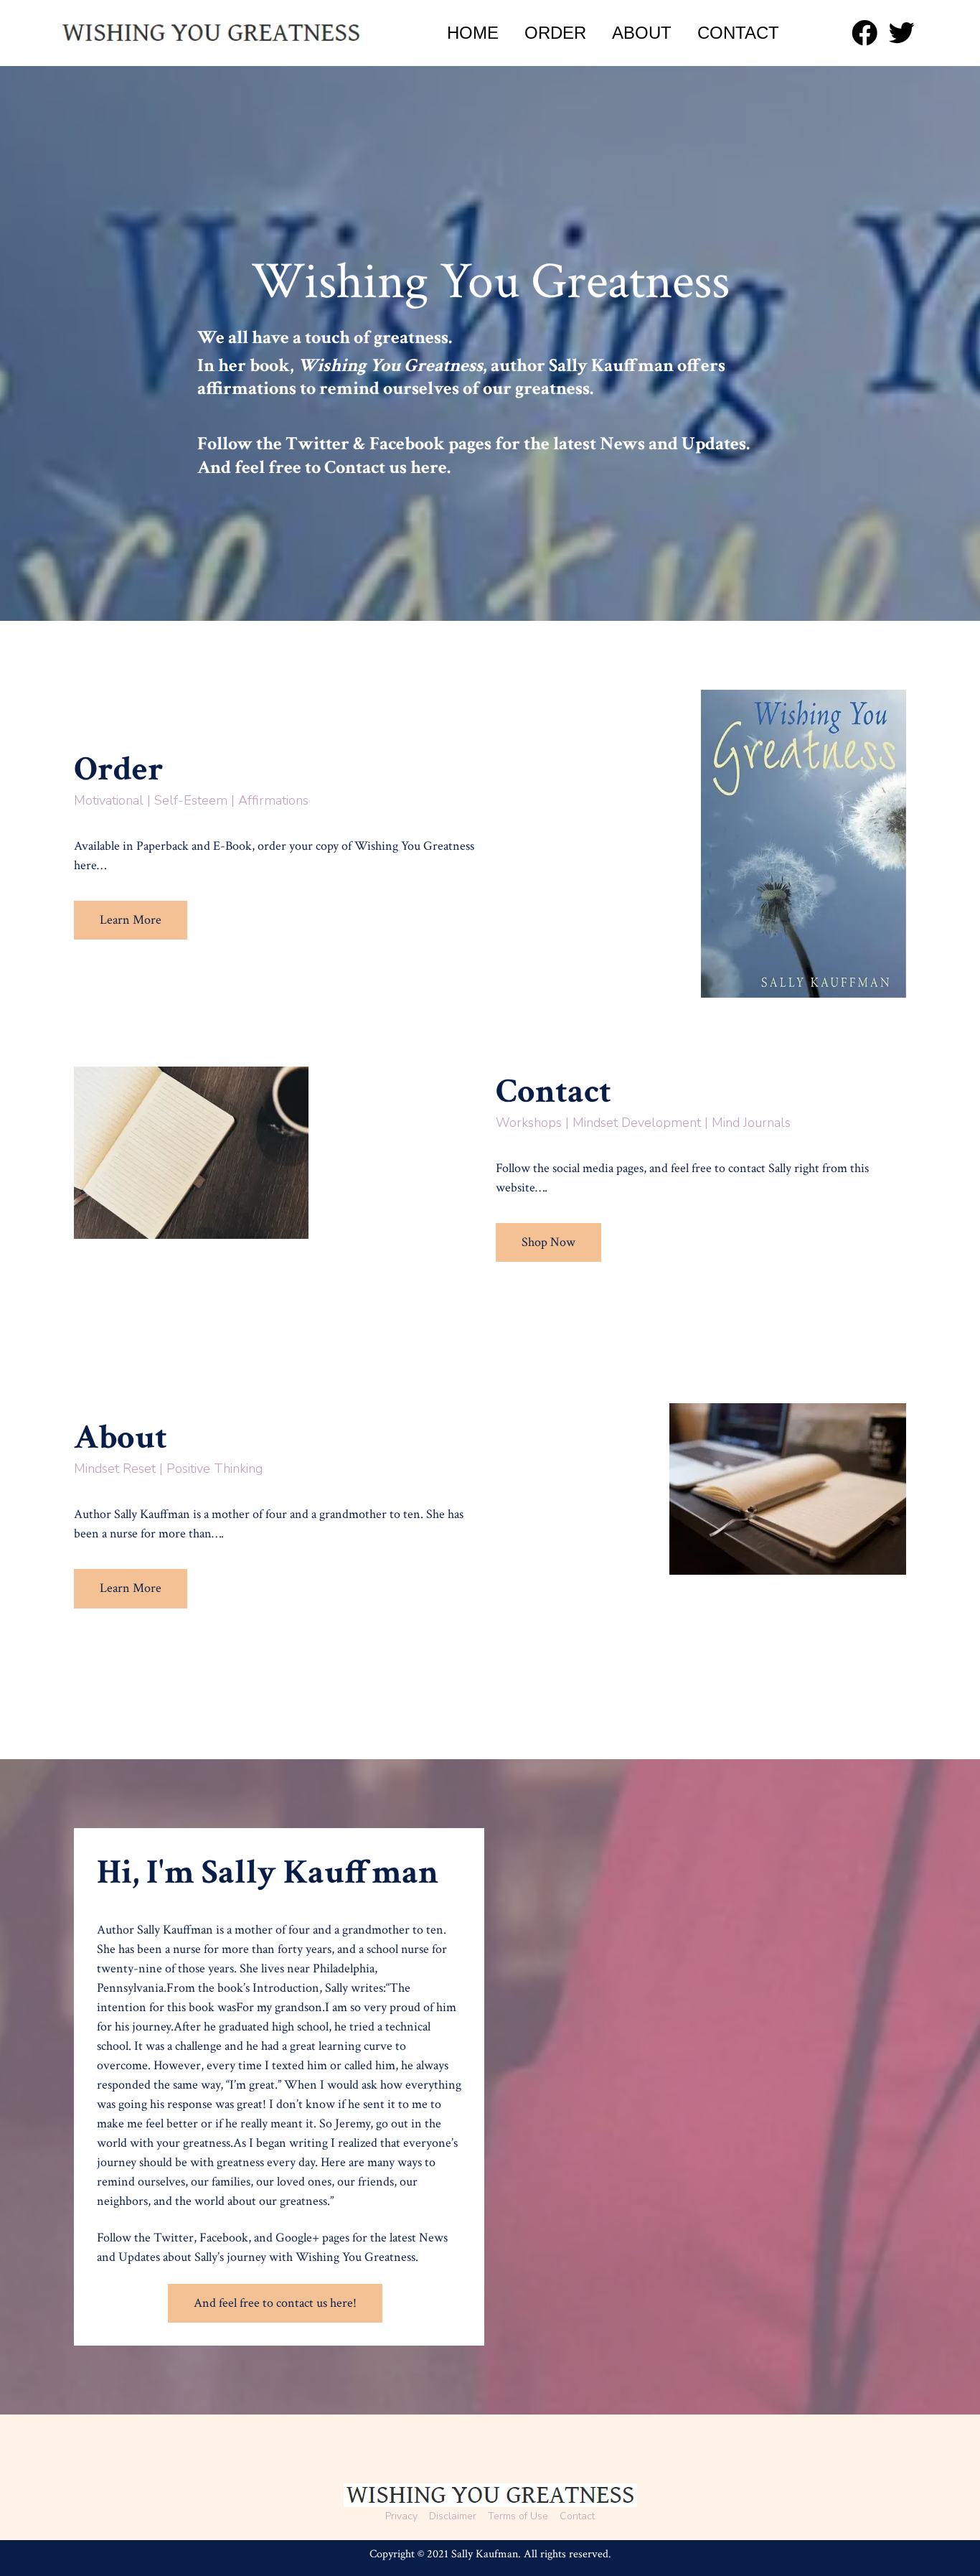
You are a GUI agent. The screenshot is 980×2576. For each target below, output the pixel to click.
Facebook (407, 444)
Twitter (317, 444)
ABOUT (642, 33)
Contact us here (386, 467)
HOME (473, 33)
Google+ (297, 2238)
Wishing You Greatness (390, 365)
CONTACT (738, 33)
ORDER (555, 33)
